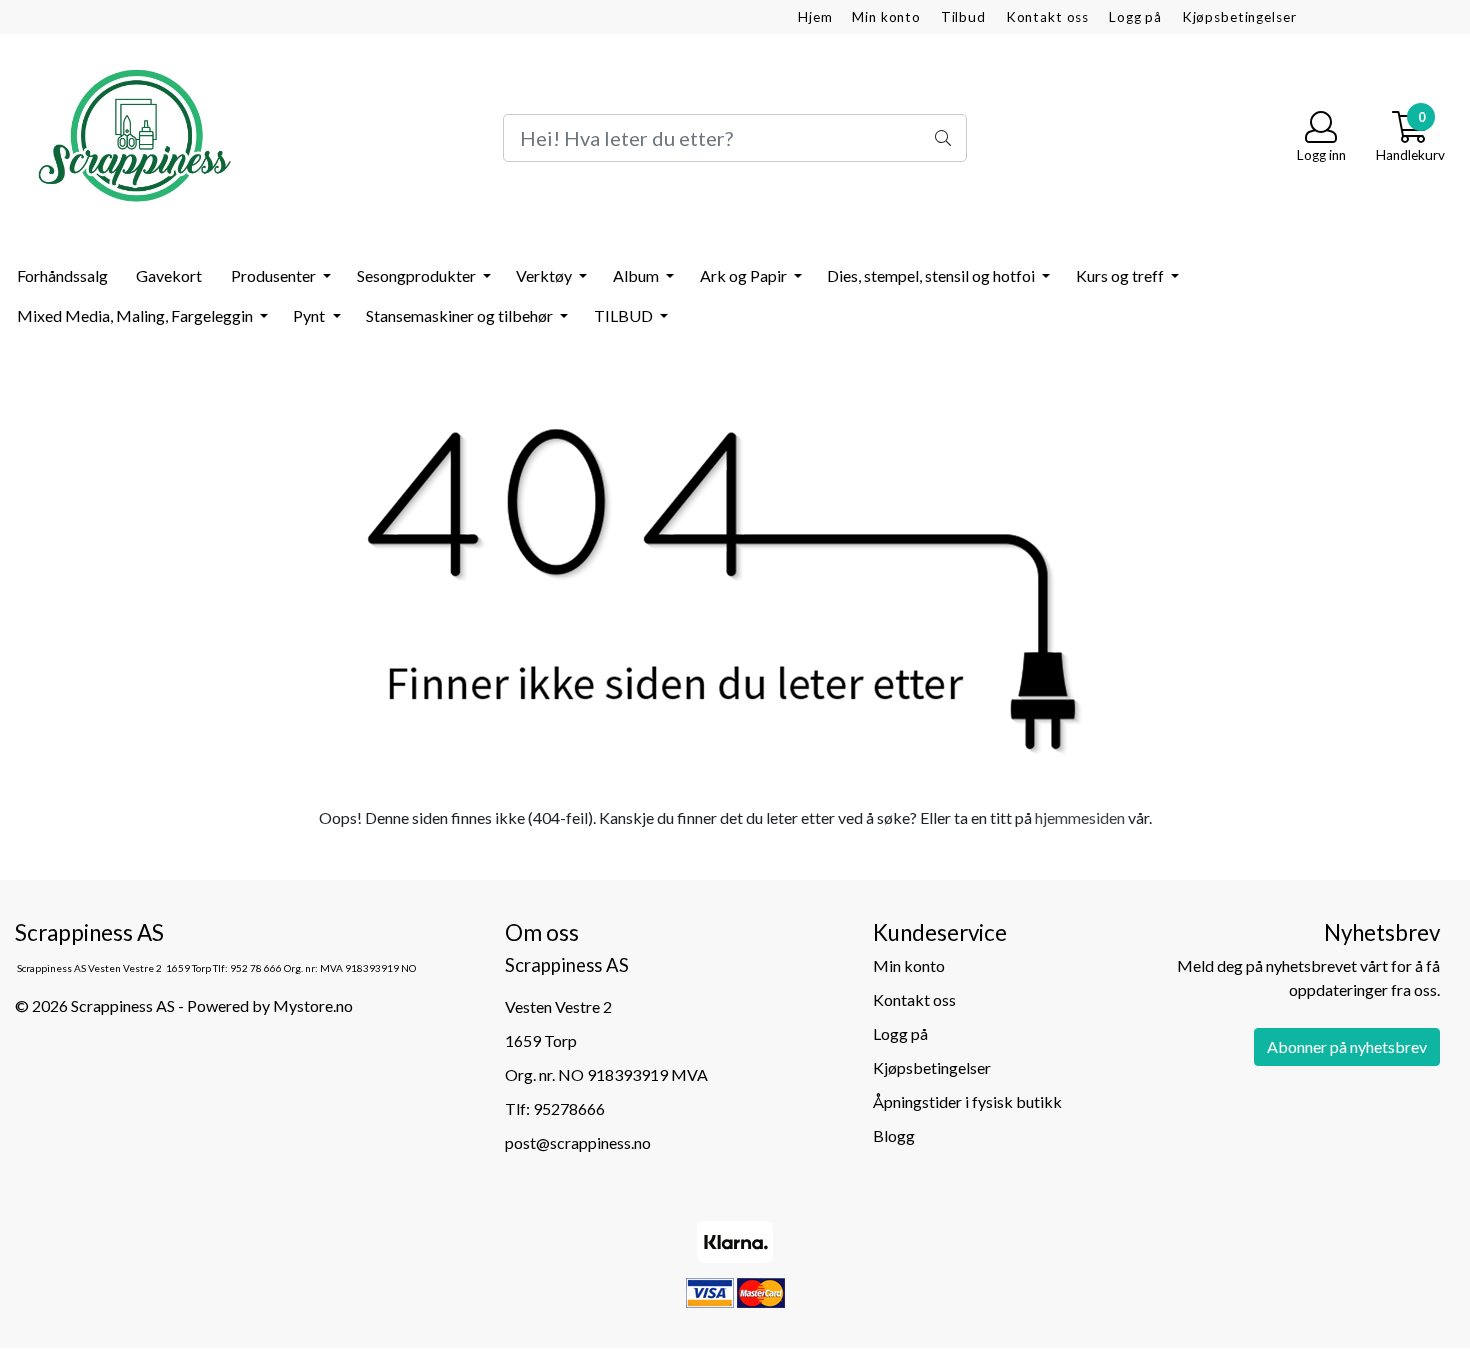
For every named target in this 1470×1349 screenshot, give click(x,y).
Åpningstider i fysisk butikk (967, 1101)
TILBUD (625, 315)
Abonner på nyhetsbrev (1347, 1046)
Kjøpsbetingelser (1239, 17)
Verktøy (545, 275)
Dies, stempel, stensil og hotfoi (932, 275)
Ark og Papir (745, 275)
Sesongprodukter (418, 275)
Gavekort (169, 275)
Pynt (310, 315)
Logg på (1135, 17)
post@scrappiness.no (578, 1142)
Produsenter (275, 275)
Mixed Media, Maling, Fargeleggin (136, 315)
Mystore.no (313, 1005)
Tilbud (963, 17)
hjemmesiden (1080, 817)
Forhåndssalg (62, 275)
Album (637, 275)
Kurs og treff (1121, 275)
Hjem (815, 17)
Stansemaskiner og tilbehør (461, 315)
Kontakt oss (1047, 17)
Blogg (894, 1135)
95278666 (569, 1108)
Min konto (886, 17)
